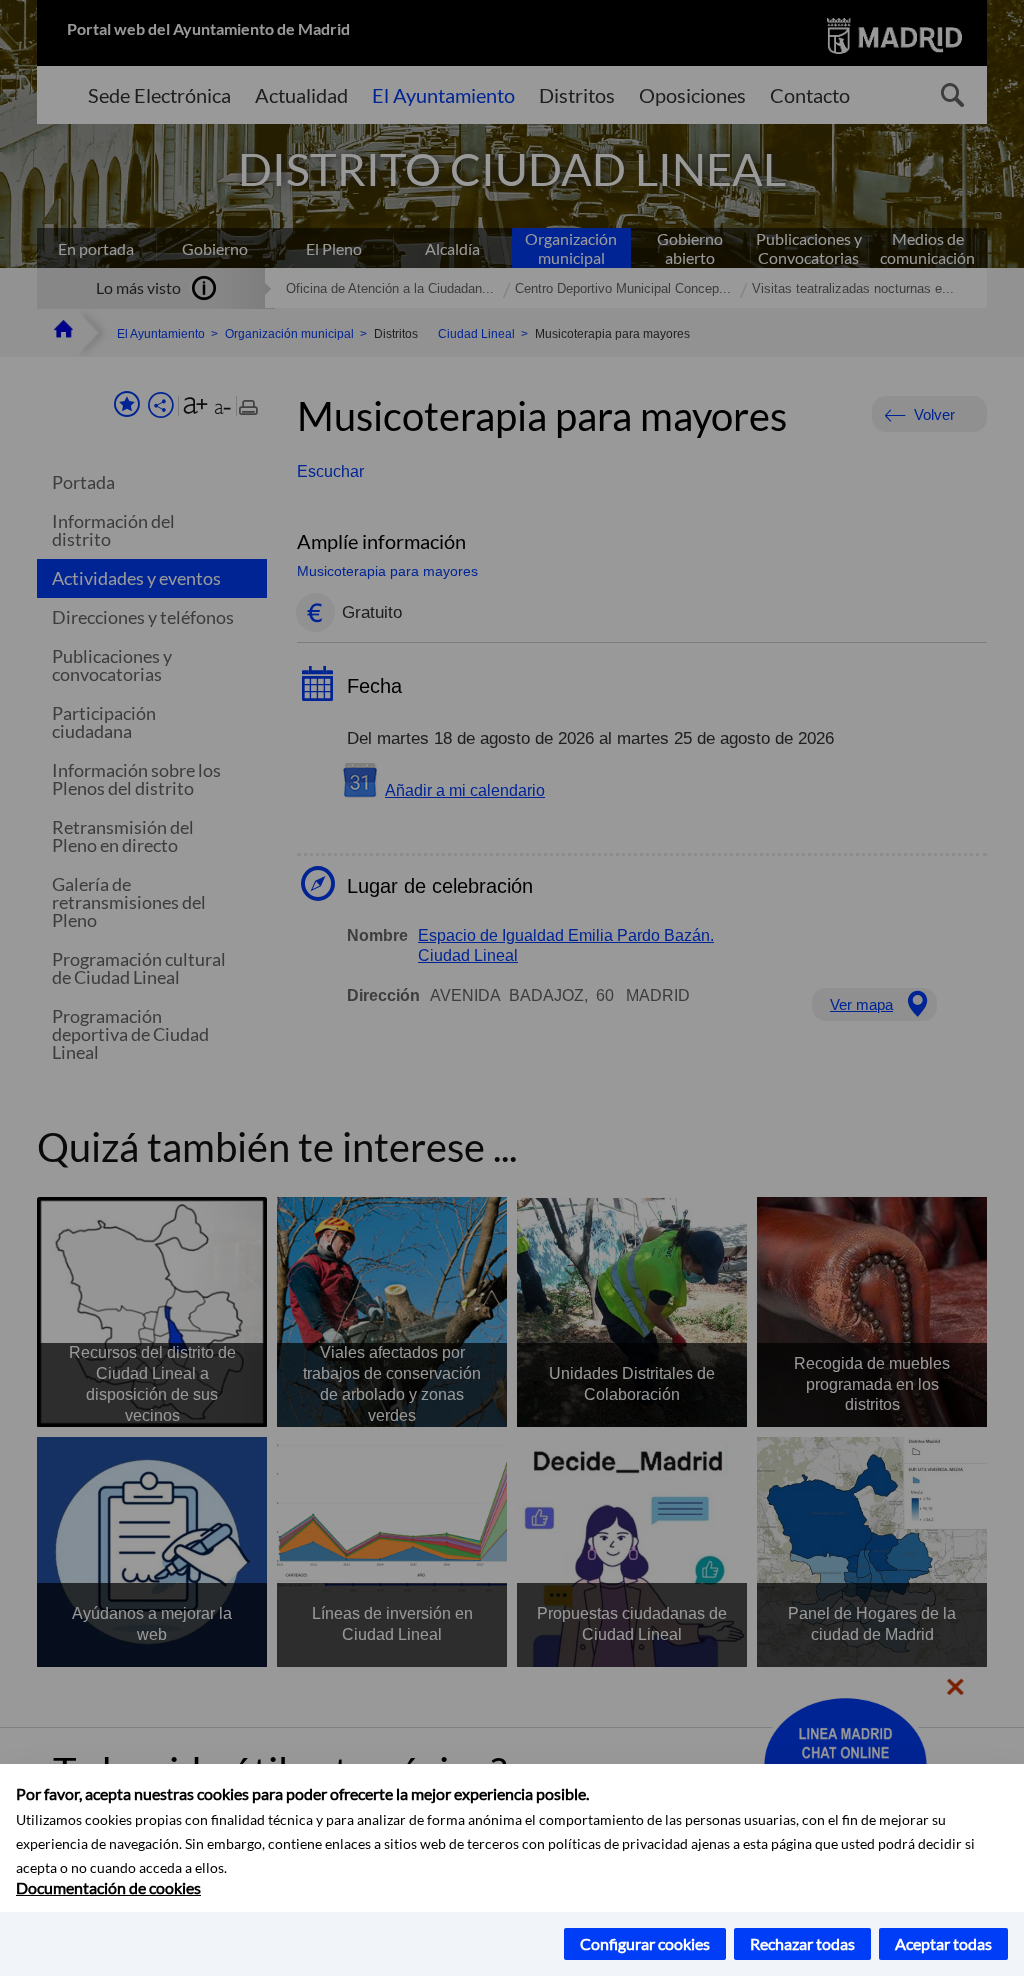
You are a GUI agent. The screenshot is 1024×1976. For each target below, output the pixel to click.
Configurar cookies (645, 1943)
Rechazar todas (802, 1943)
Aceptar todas (943, 1943)
